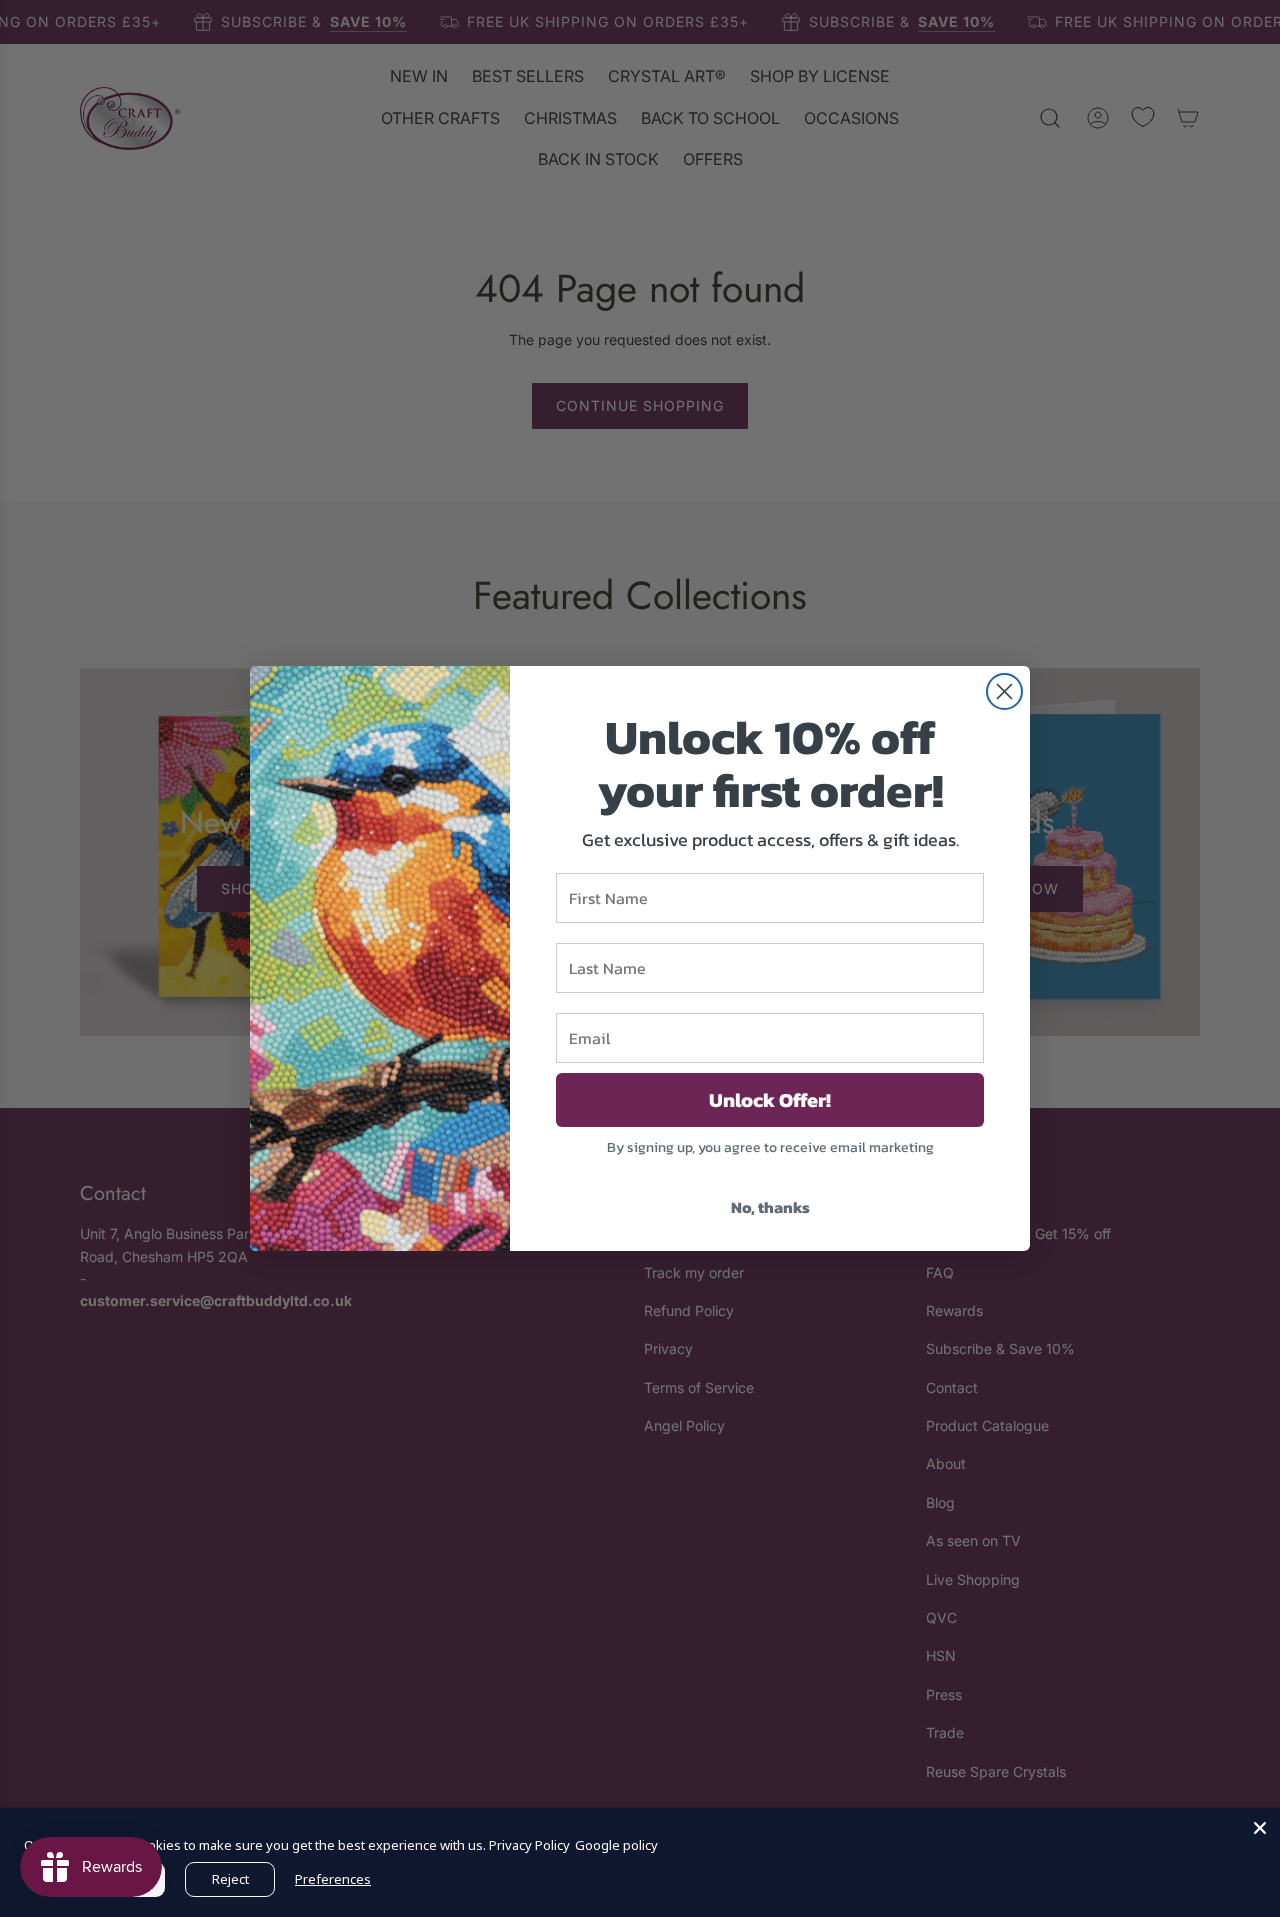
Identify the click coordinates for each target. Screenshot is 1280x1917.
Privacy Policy (529, 1845)
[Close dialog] (1004, 691)
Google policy (616, 1845)
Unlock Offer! (770, 1100)
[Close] (1260, 1828)
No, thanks (770, 1207)
